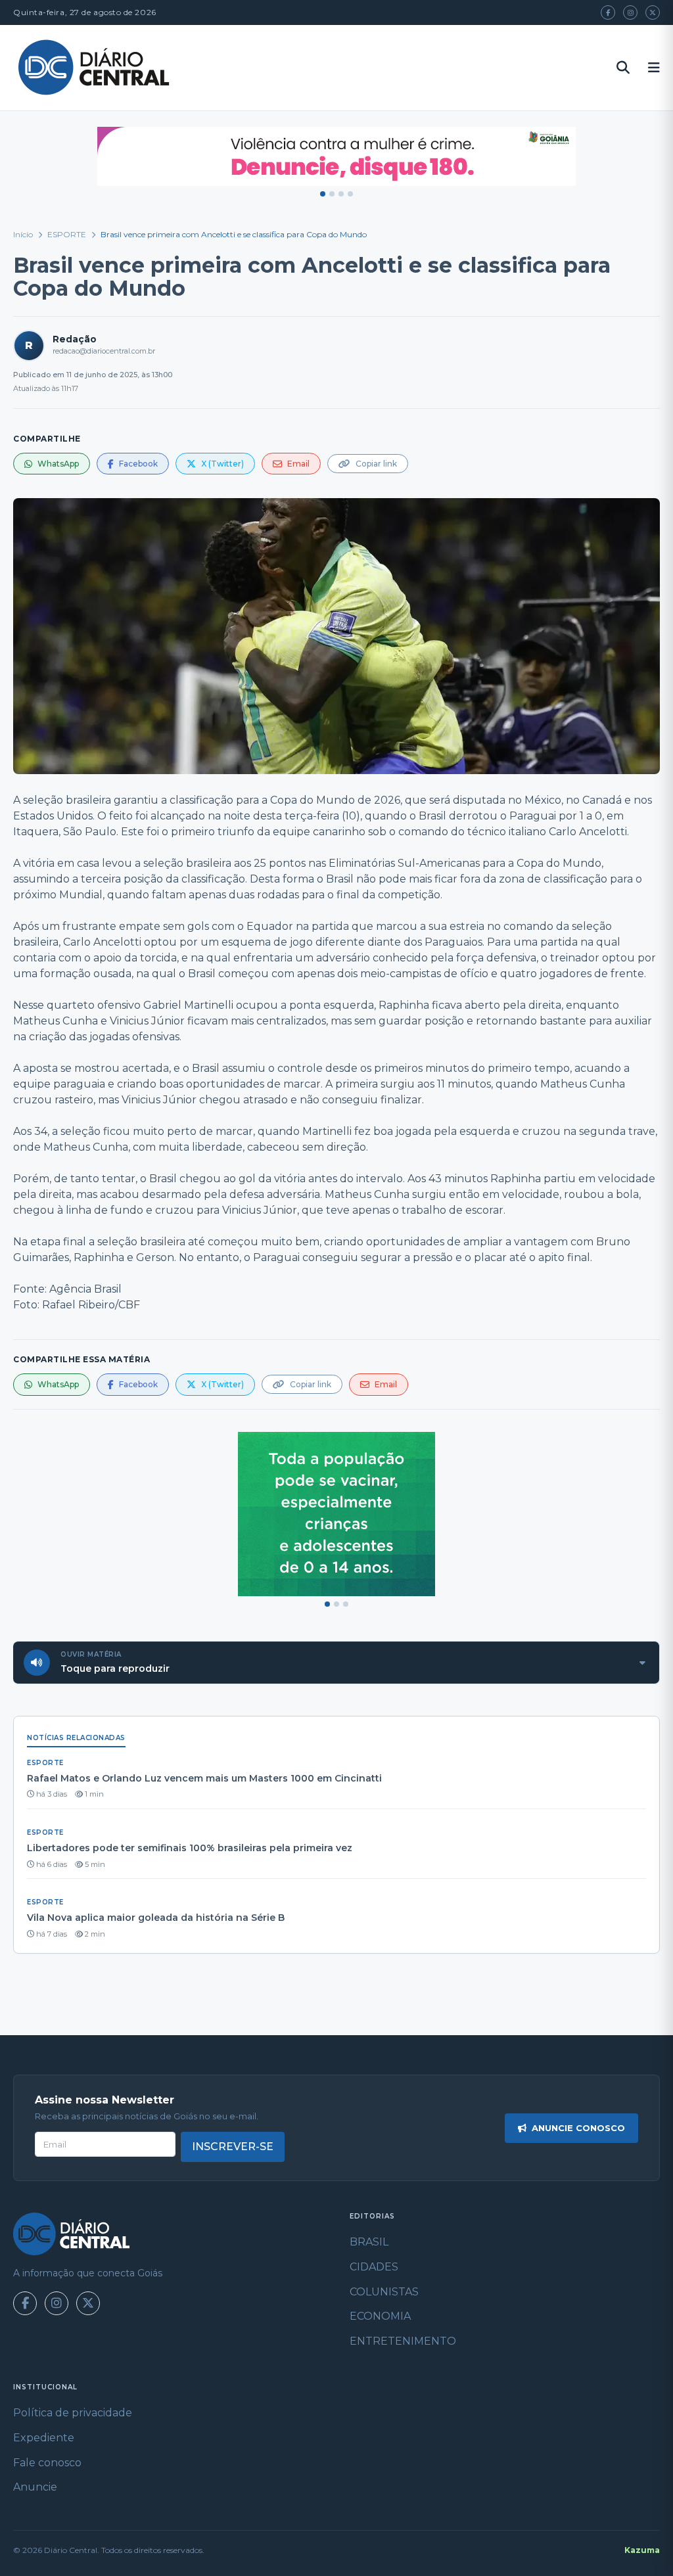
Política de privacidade (73, 2413)
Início (23, 234)
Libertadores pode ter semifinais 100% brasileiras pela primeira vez (190, 1848)
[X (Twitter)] (653, 12)
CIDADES (374, 2267)
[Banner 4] (350, 194)
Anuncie (35, 2487)
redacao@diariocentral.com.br (104, 351)
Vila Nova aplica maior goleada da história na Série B (156, 1918)
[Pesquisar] (623, 68)
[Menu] (654, 68)
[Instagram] (630, 12)
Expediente (44, 2438)
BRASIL (369, 2242)
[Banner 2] (332, 194)
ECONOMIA (380, 2316)
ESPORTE (67, 234)
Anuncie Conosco (578, 2128)
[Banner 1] (323, 194)
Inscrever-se (233, 2147)
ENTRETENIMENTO (403, 2341)
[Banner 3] (341, 194)
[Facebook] (608, 12)
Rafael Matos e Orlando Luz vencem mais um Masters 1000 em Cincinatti (204, 1778)
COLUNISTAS (384, 2292)
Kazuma (642, 2550)
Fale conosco (47, 2463)
